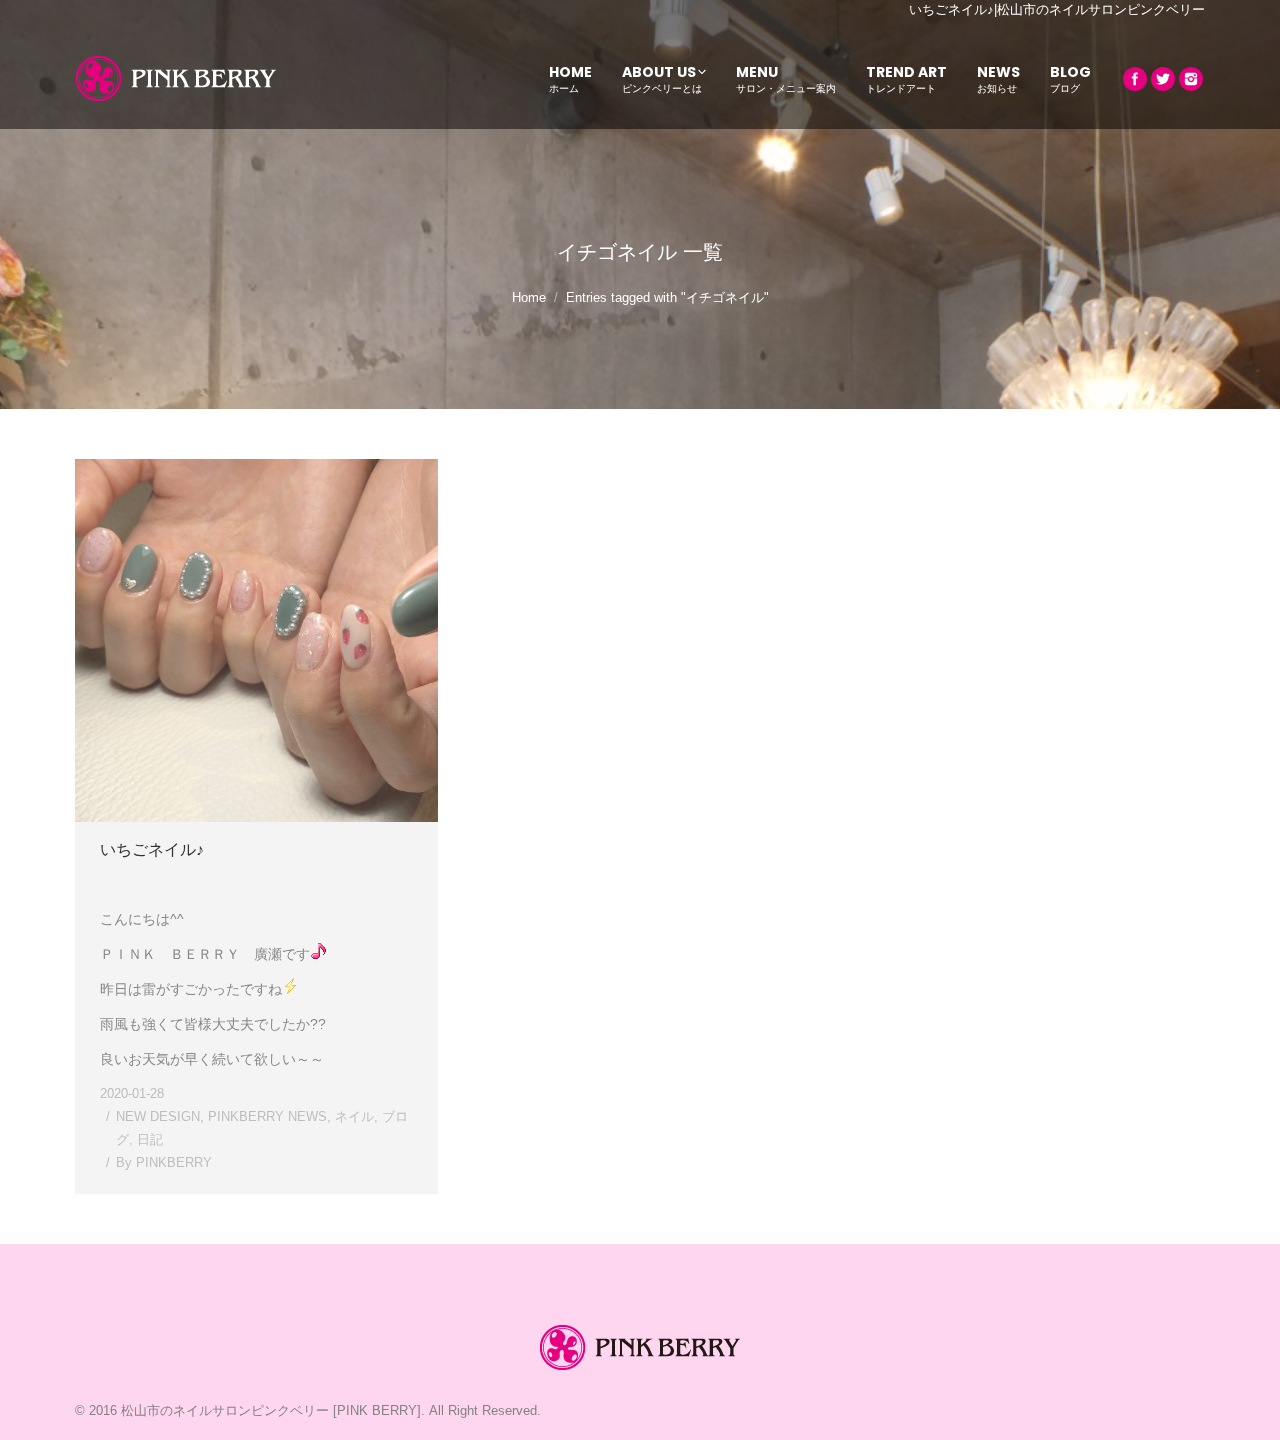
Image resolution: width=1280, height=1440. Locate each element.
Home (529, 297)
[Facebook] (1135, 79)
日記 (150, 1139)
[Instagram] (1191, 79)
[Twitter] (1163, 79)
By (164, 1162)
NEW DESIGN (158, 1116)
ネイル (354, 1116)
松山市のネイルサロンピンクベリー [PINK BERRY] (271, 1410)
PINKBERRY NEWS (267, 1116)
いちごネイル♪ (152, 849)
